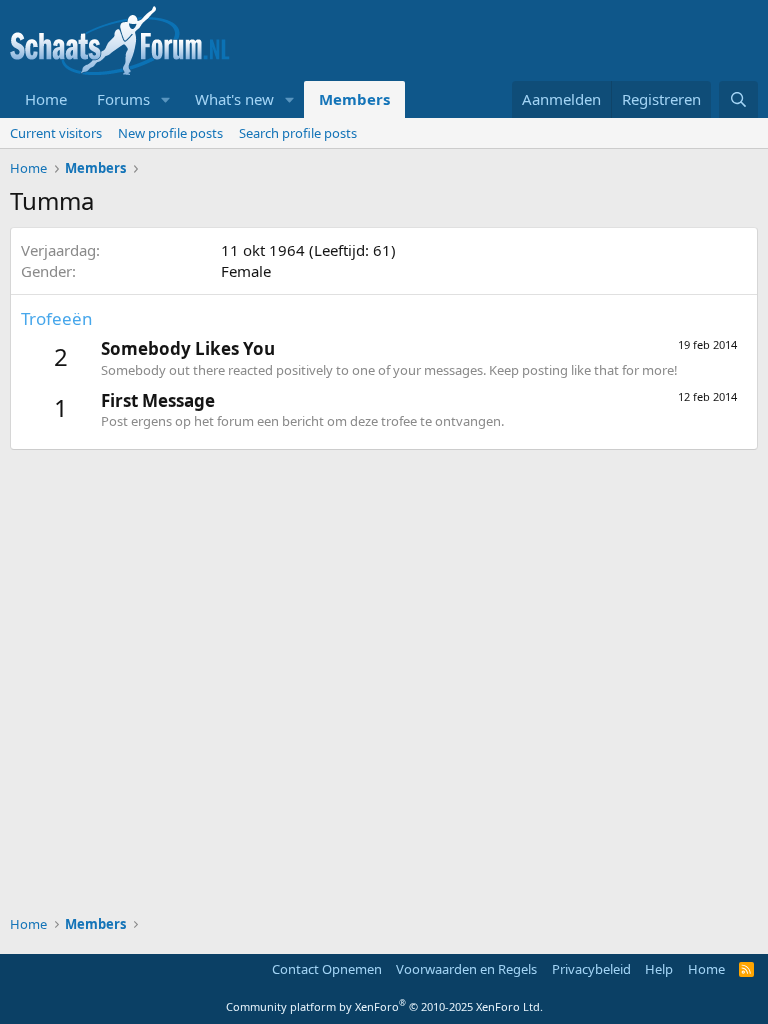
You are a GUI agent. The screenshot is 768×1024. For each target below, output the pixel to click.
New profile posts (170, 133)
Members (354, 99)
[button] (166, 99)
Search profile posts (298, 133)
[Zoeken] (738, 99)
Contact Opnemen (327, 969)
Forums (123, 99)
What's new (234, 99)
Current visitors (56, 133)
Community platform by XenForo (384, 1006)
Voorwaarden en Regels (466, 969)
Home (46, 99)
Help (659, 969)
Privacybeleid (591, 969)
